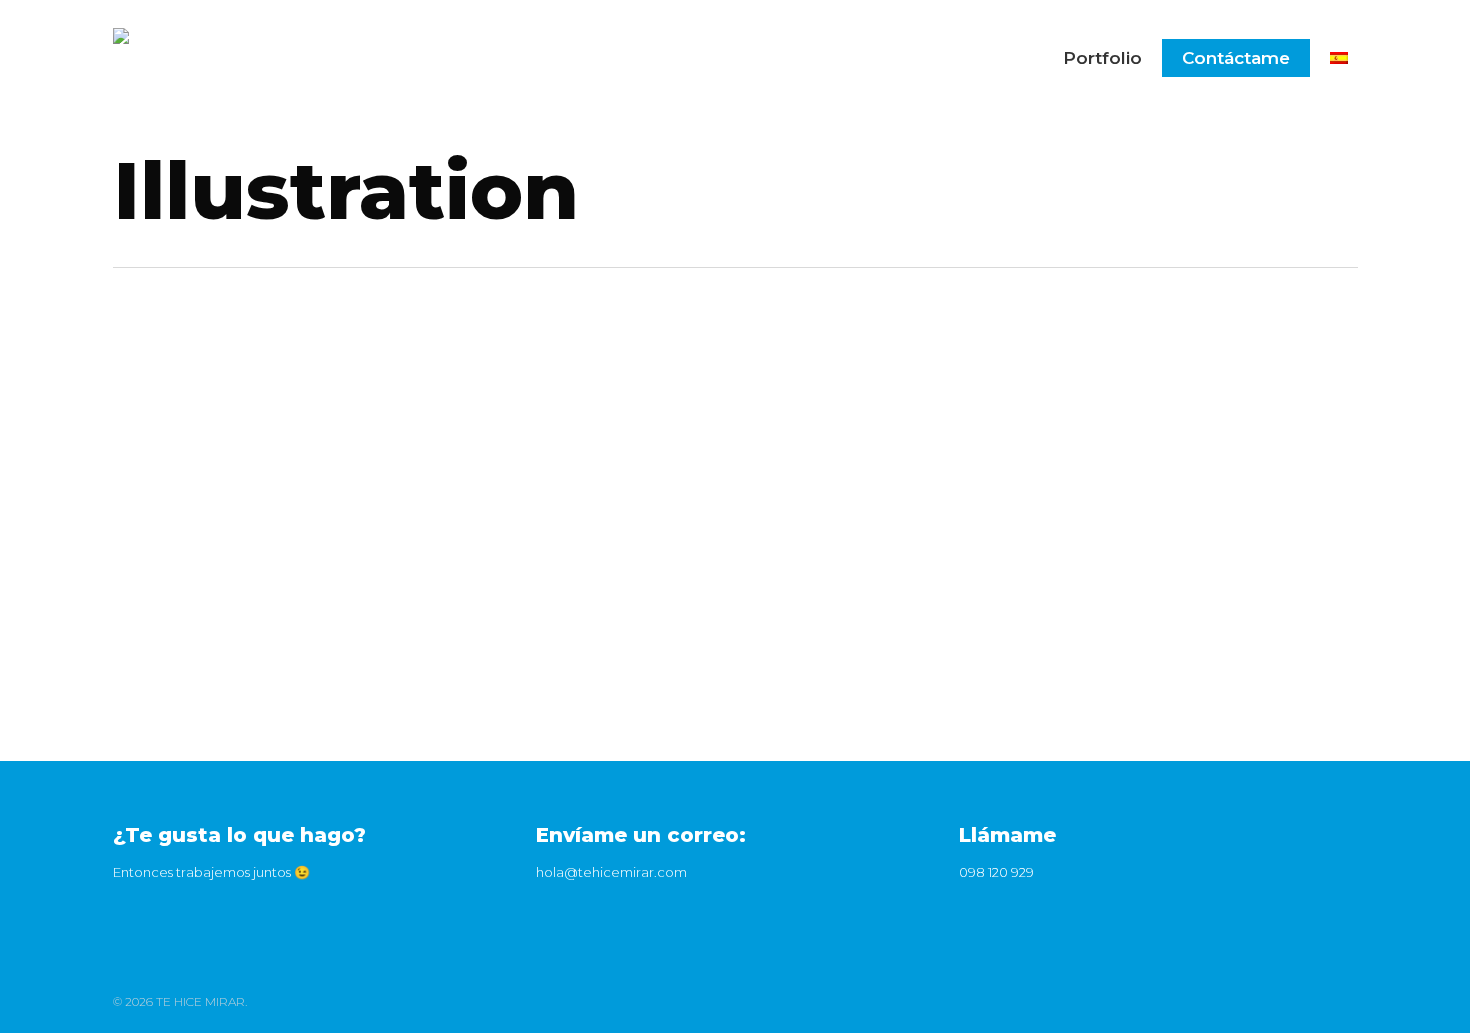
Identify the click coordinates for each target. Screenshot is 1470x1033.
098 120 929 (996, 872)
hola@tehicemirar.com (611, 872)
